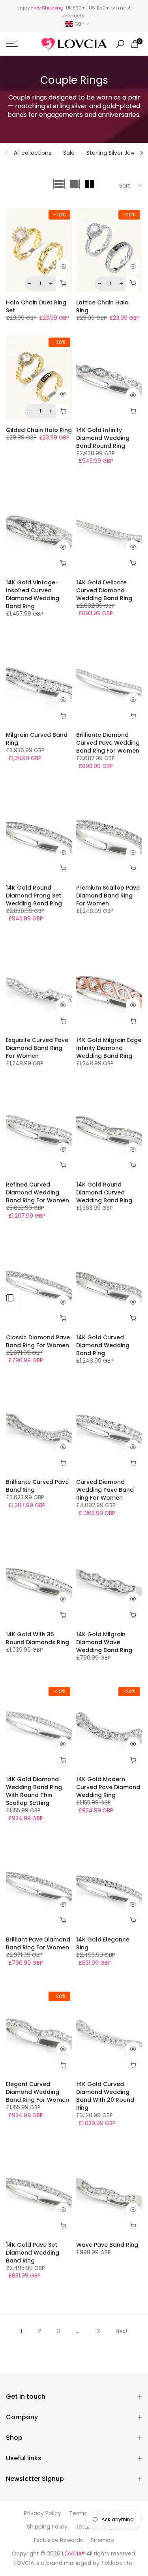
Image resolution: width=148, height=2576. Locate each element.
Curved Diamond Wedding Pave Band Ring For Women (105, 1490)
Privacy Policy (43, 2513)
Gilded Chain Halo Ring (39, 430)
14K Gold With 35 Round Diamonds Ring (37, 1638)
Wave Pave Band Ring (107, 2245)
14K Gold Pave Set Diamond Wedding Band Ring (33, 2253)
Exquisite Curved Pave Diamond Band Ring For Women (37, 1048)
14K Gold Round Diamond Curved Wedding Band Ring (104, 1192)
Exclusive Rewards (58, 2540)
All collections (33, 153)
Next (122, 2331)
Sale (69, 153)
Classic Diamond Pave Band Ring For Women (38, 1341)
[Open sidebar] (10, 1298)
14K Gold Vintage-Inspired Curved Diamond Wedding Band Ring (33, 594)
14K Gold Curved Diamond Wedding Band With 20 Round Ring (105, 2096)
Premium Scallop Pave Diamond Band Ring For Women (108, 896)
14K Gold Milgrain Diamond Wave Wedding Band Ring (104, 1642)
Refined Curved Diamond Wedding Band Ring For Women (37, 1192)
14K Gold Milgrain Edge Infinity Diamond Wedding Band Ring (109, 1048)
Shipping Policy (47, 2527)
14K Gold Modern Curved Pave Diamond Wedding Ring (108, 1787)
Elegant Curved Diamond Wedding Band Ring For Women (37, 2092)
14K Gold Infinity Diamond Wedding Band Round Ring (103, 438)
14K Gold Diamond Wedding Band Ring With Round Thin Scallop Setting (34, 1791)
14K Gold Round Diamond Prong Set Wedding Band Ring (34, 896)
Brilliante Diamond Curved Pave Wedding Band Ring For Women (108, 743)
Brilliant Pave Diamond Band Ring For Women (38, 1943)
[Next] (141, 153)
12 (97, 2331)
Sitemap (102, 2540)
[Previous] (7, 153)
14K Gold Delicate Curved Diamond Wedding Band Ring (104, 590)
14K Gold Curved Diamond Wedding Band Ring (103, 1345)
